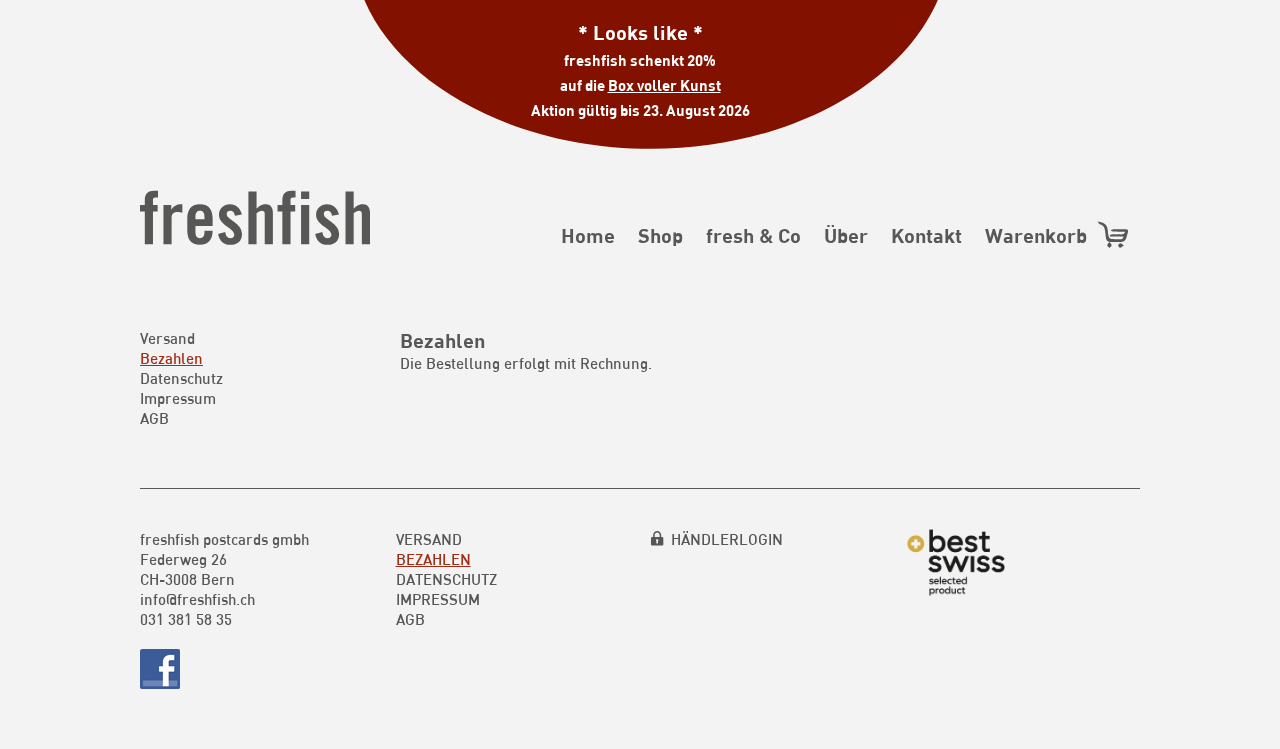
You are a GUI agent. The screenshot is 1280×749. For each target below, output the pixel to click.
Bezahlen (171, 358)
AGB (154, 418)
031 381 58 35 (186, 619)
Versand (167, 338)
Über (846, 235)
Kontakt (926, 235)
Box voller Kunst (664, 85)
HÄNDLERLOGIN (727, 539)
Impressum (178, 398)
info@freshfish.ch (197, 599)
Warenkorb (1041, 235)
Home (588, 235)
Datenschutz (181, 378)
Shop (660, 235)
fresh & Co (753, 235)
